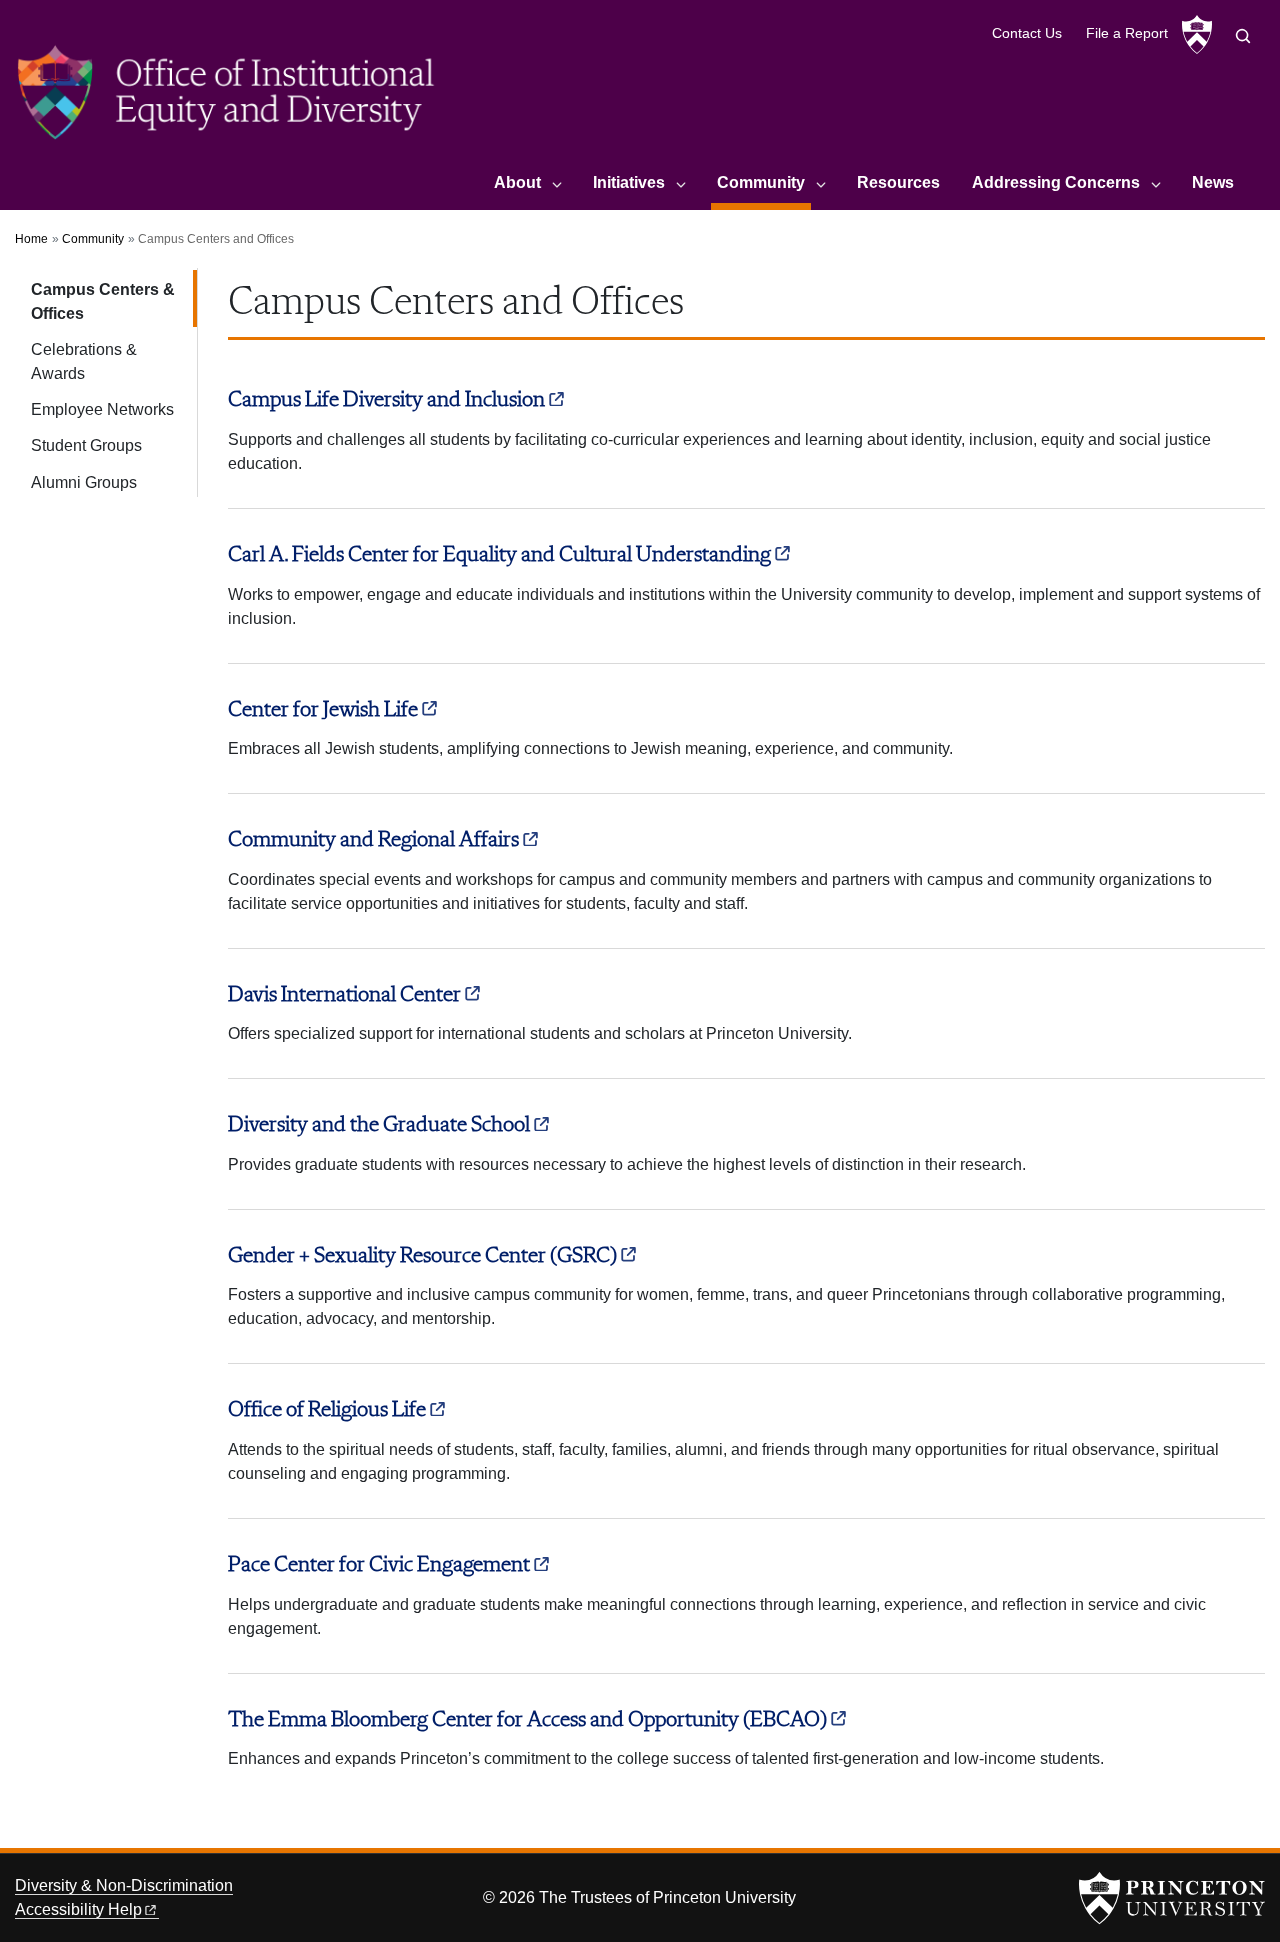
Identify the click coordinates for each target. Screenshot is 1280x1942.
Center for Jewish (323, 710)
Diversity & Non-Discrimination (124, 1885)
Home (31, 239)
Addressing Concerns (1056, 182)
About (517, 182)
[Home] (227, 99)
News (1213, 182)
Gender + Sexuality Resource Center (422, 1256)
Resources (898, 182)
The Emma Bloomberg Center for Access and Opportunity (527, 1720)
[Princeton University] (1197, 35)
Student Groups (86, 445)
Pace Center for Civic (379, 1565)
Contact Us (1027, 33)
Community (764, 182)
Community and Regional (373, 840)
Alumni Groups (84, 482)
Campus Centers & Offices (114, 301)
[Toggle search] (1243, 36)
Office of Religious (327, 1410)
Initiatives (629, 182)
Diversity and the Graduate (379, 1125)
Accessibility (78, 1909)
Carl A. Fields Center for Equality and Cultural (499, 555)
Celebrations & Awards (84, 361)
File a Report (1127, 33)
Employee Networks (102, 409)
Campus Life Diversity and (386, 400)
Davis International (344, 995)
